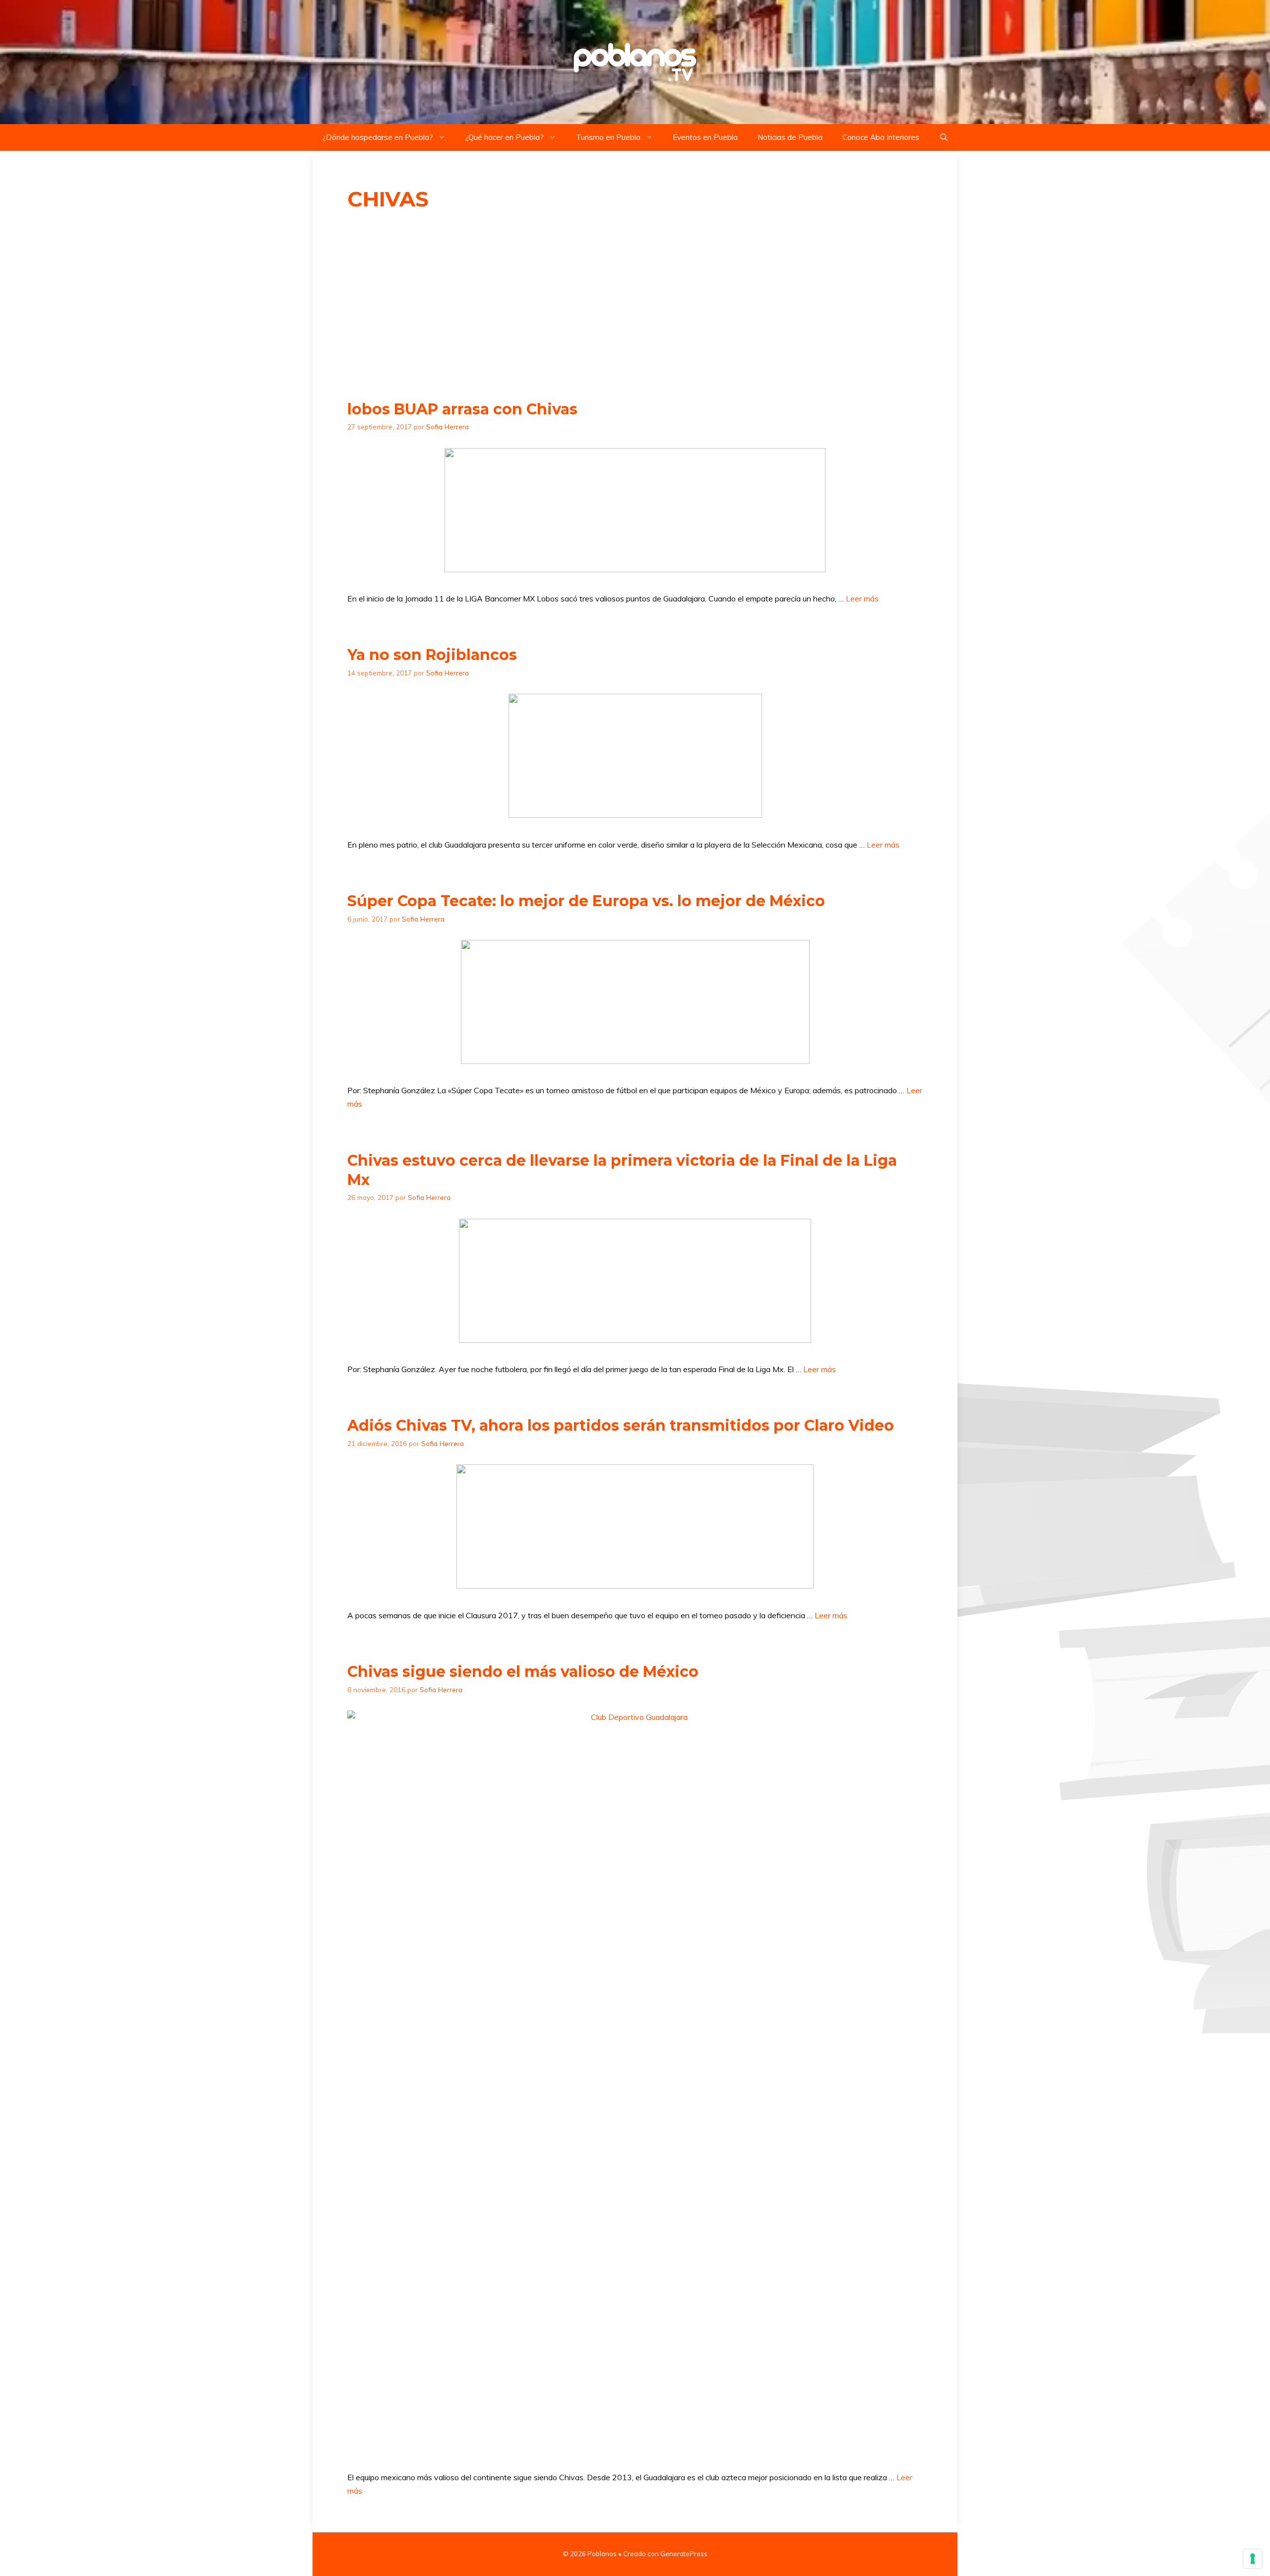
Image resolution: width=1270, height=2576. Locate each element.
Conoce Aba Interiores (881, 137)
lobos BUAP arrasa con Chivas (462, 409)
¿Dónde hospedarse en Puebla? (378, 137)
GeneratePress (684, 2554)
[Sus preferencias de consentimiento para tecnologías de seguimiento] (1253, 2559)
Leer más (862, 598)
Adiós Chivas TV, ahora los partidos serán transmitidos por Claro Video (621, 1425)
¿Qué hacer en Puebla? (505, 137)
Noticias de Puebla (790, 137)
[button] (944, 137)
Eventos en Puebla (705, 137)
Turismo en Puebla (608, 137)
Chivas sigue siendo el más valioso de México (523, 1672)
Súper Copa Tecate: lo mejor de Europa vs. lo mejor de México (586, 901)
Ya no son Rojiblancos (432, 655)
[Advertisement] (635, 306)
